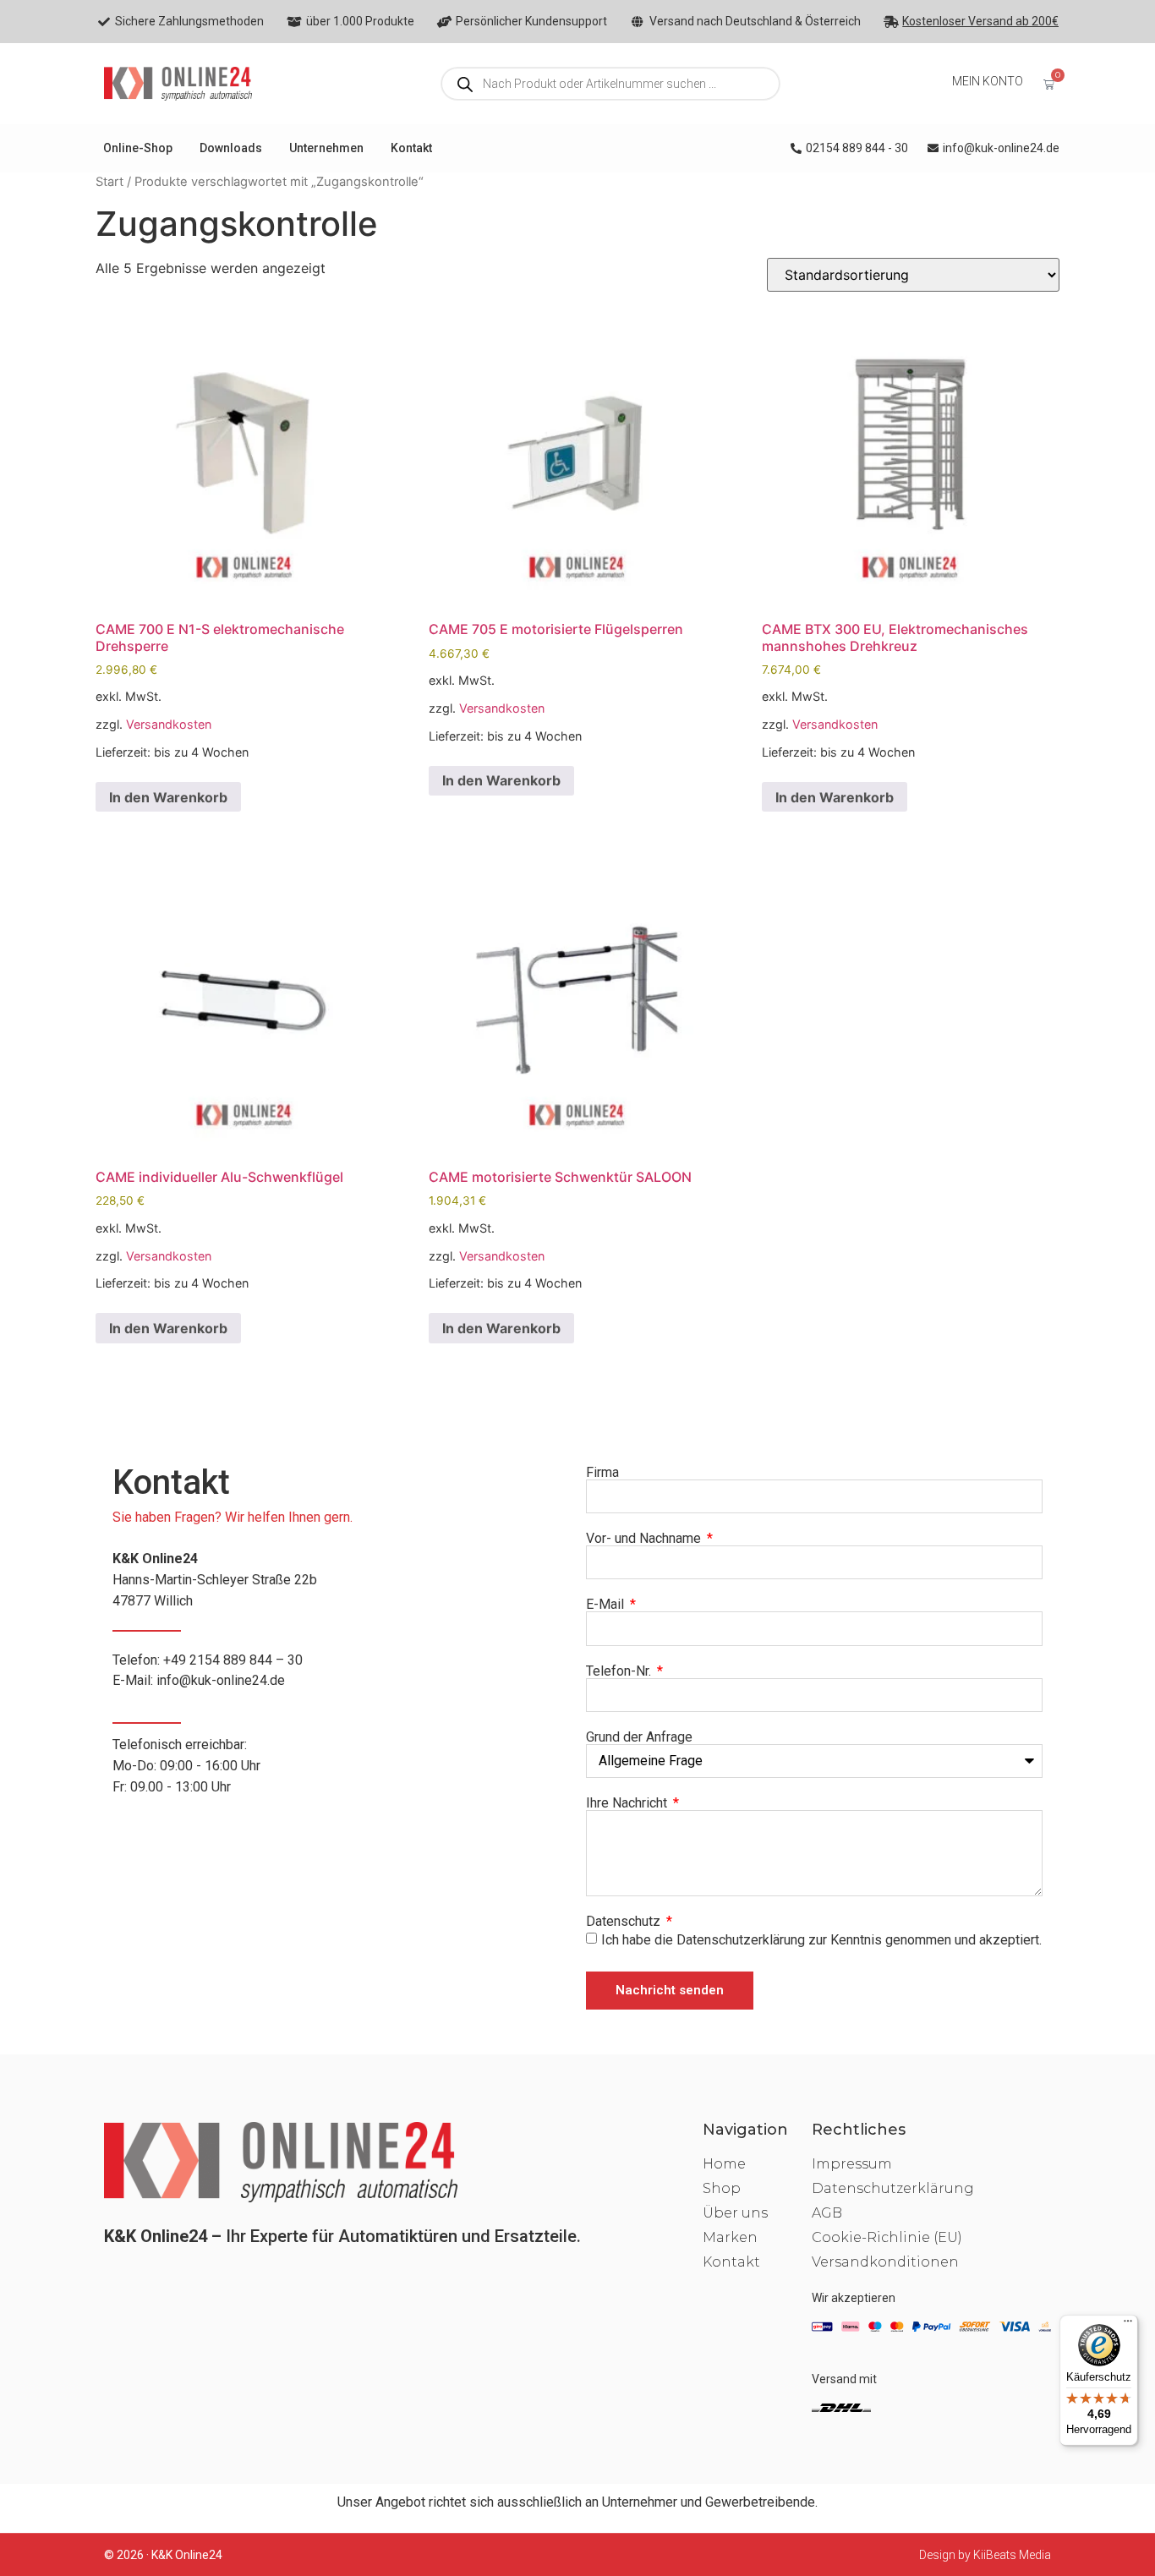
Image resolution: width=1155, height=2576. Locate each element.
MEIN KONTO (988, 81)
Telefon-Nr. (620, 1671)
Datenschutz (625, 1922)
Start (109, 182)
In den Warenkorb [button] (168, 797)
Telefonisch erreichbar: (186, 1766)
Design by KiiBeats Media (985, 2555)
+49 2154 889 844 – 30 (233, 1660)
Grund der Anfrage (639, 1737)
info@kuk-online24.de (221, 1680)
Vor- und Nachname (645, 1539)
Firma (602, 1473)
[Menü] (1128, 2325)
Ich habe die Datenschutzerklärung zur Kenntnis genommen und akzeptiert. (821, 1939)
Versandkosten (169, 724)
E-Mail (607, 1605)
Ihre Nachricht (628, 1803)
